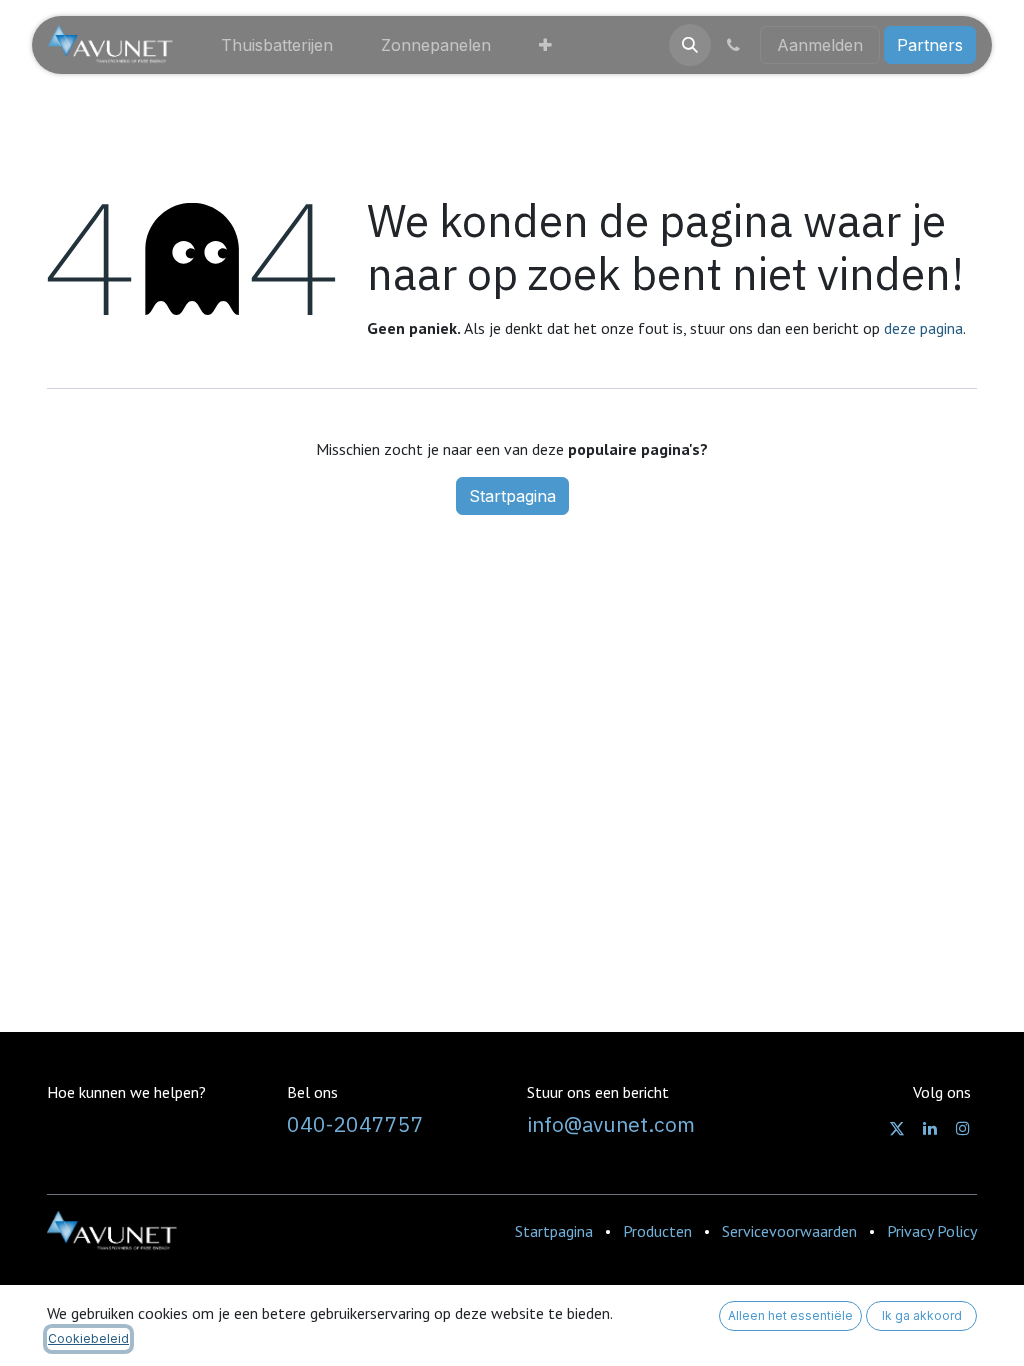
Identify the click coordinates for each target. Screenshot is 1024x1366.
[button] (690, 45)
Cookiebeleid (88, 1338)
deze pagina (923, 328)
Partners (930, 45)
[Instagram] (963, 1128)
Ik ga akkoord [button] (922, 1315)
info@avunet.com (611, 1124)
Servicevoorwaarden (789, 1231)
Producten (657, 1231)
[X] (897, 1128)
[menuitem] (277, 45)
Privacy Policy (932, 1231)
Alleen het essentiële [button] (790, 1315)
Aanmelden (820, 45)
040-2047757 (355, 1124)
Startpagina (512, 496)
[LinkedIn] (930, 1128)
